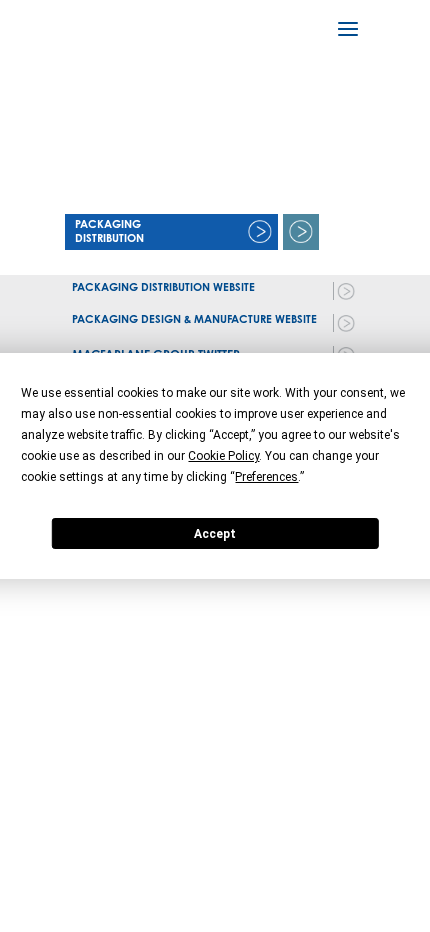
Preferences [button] (266, 477)
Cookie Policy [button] (223, 456)
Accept (215, 534)
